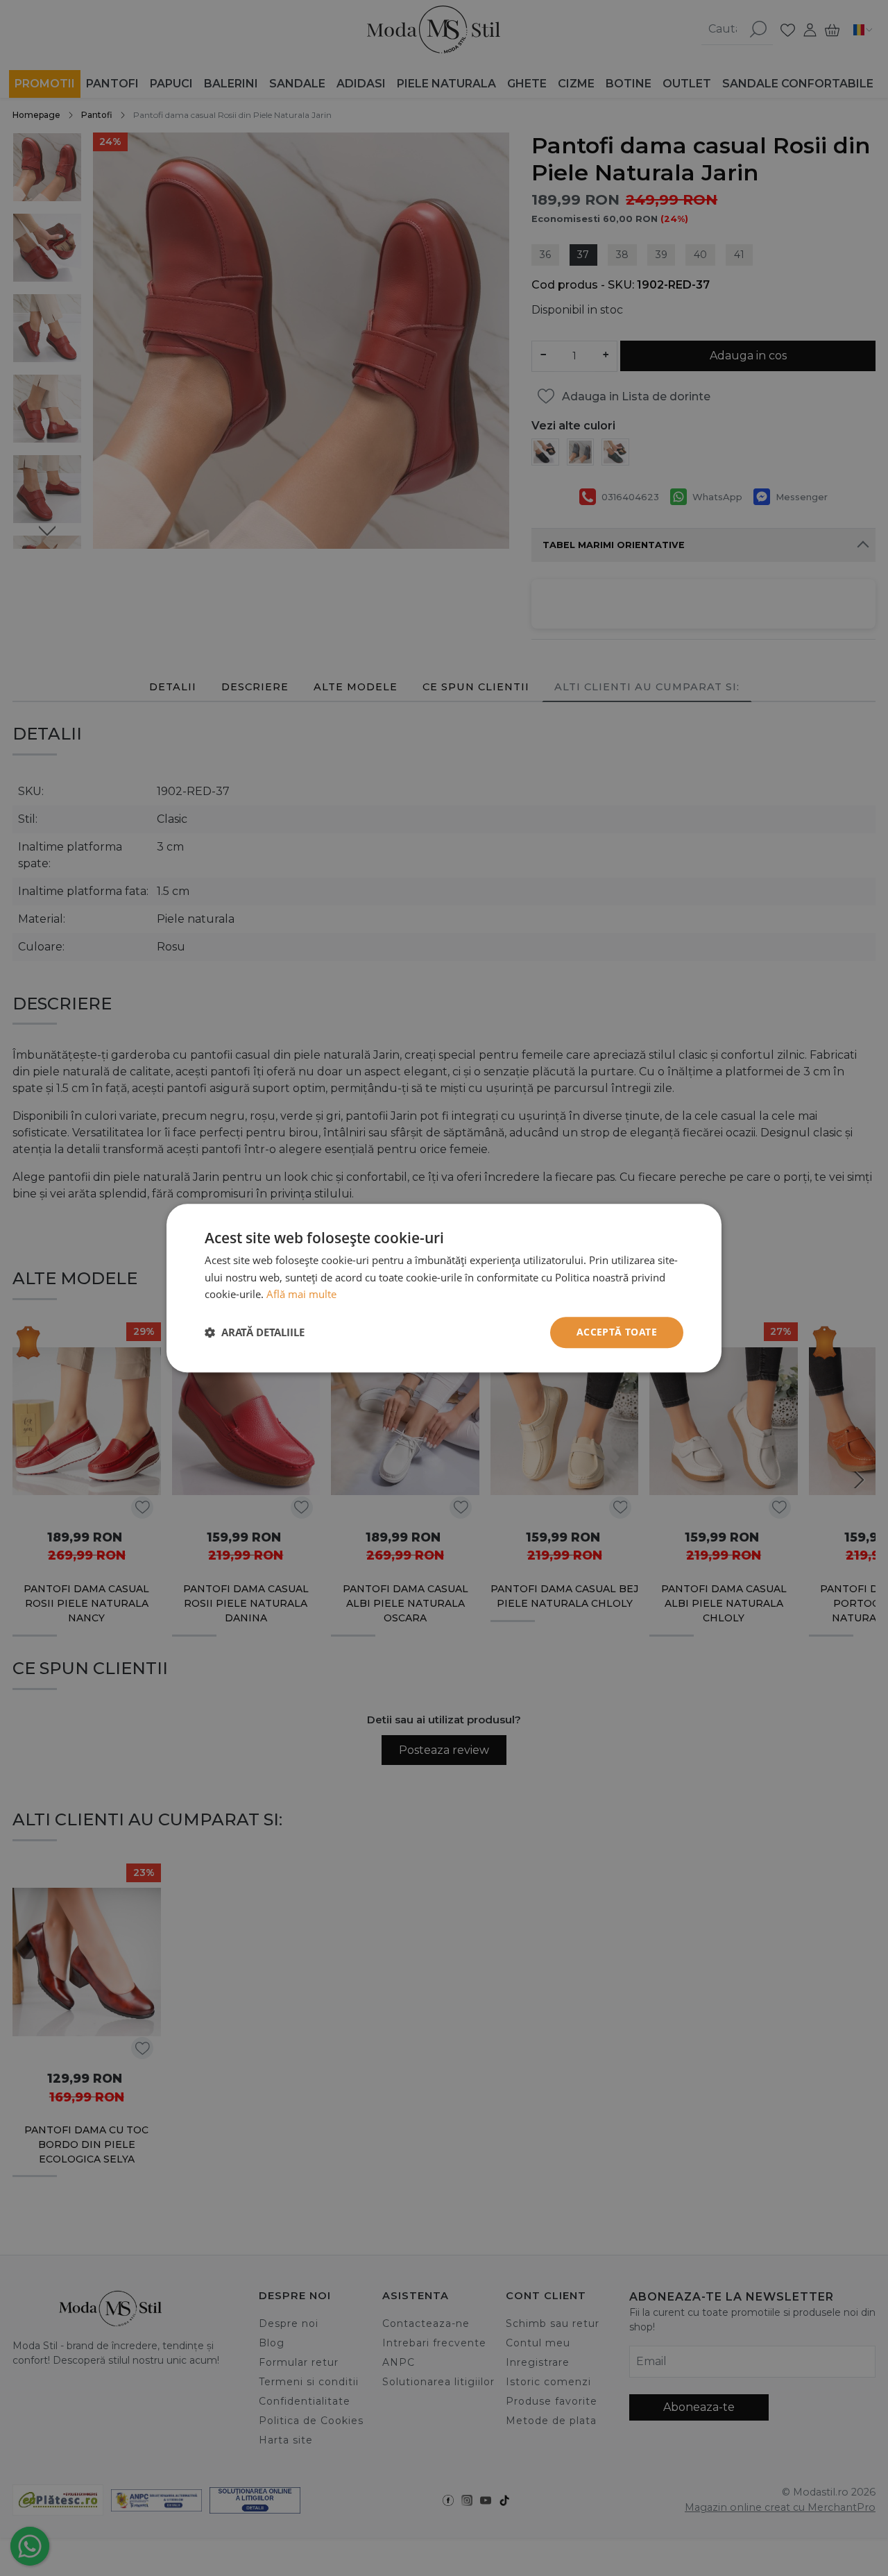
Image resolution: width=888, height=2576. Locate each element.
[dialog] (444, 1288)
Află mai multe (301, 1295)
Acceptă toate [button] (617, 1332)
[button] (255, 1333)
